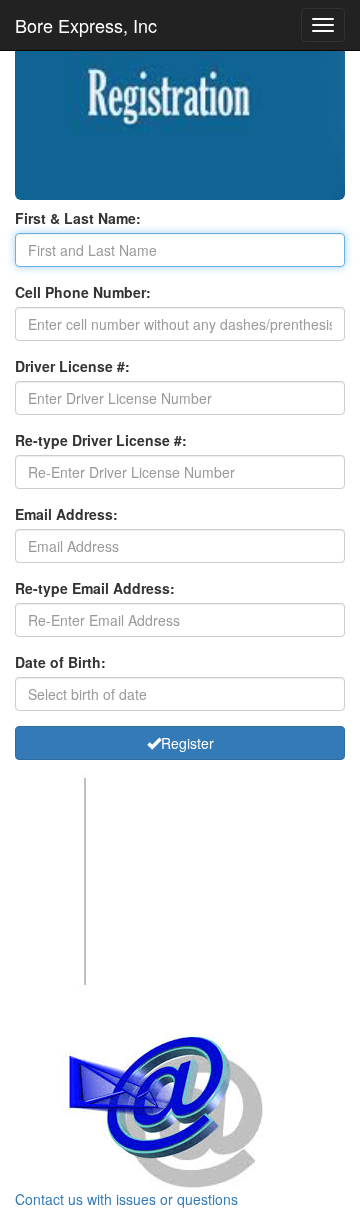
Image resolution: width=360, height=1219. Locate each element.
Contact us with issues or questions (126, 1199)
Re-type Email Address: (95, 588)
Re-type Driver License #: (101, 440)
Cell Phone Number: (83, 292)
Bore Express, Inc (86, 25)
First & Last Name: (78, 218)
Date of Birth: (60, 662)
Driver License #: (72, 366)
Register (187, 743)
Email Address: (66, 514)
